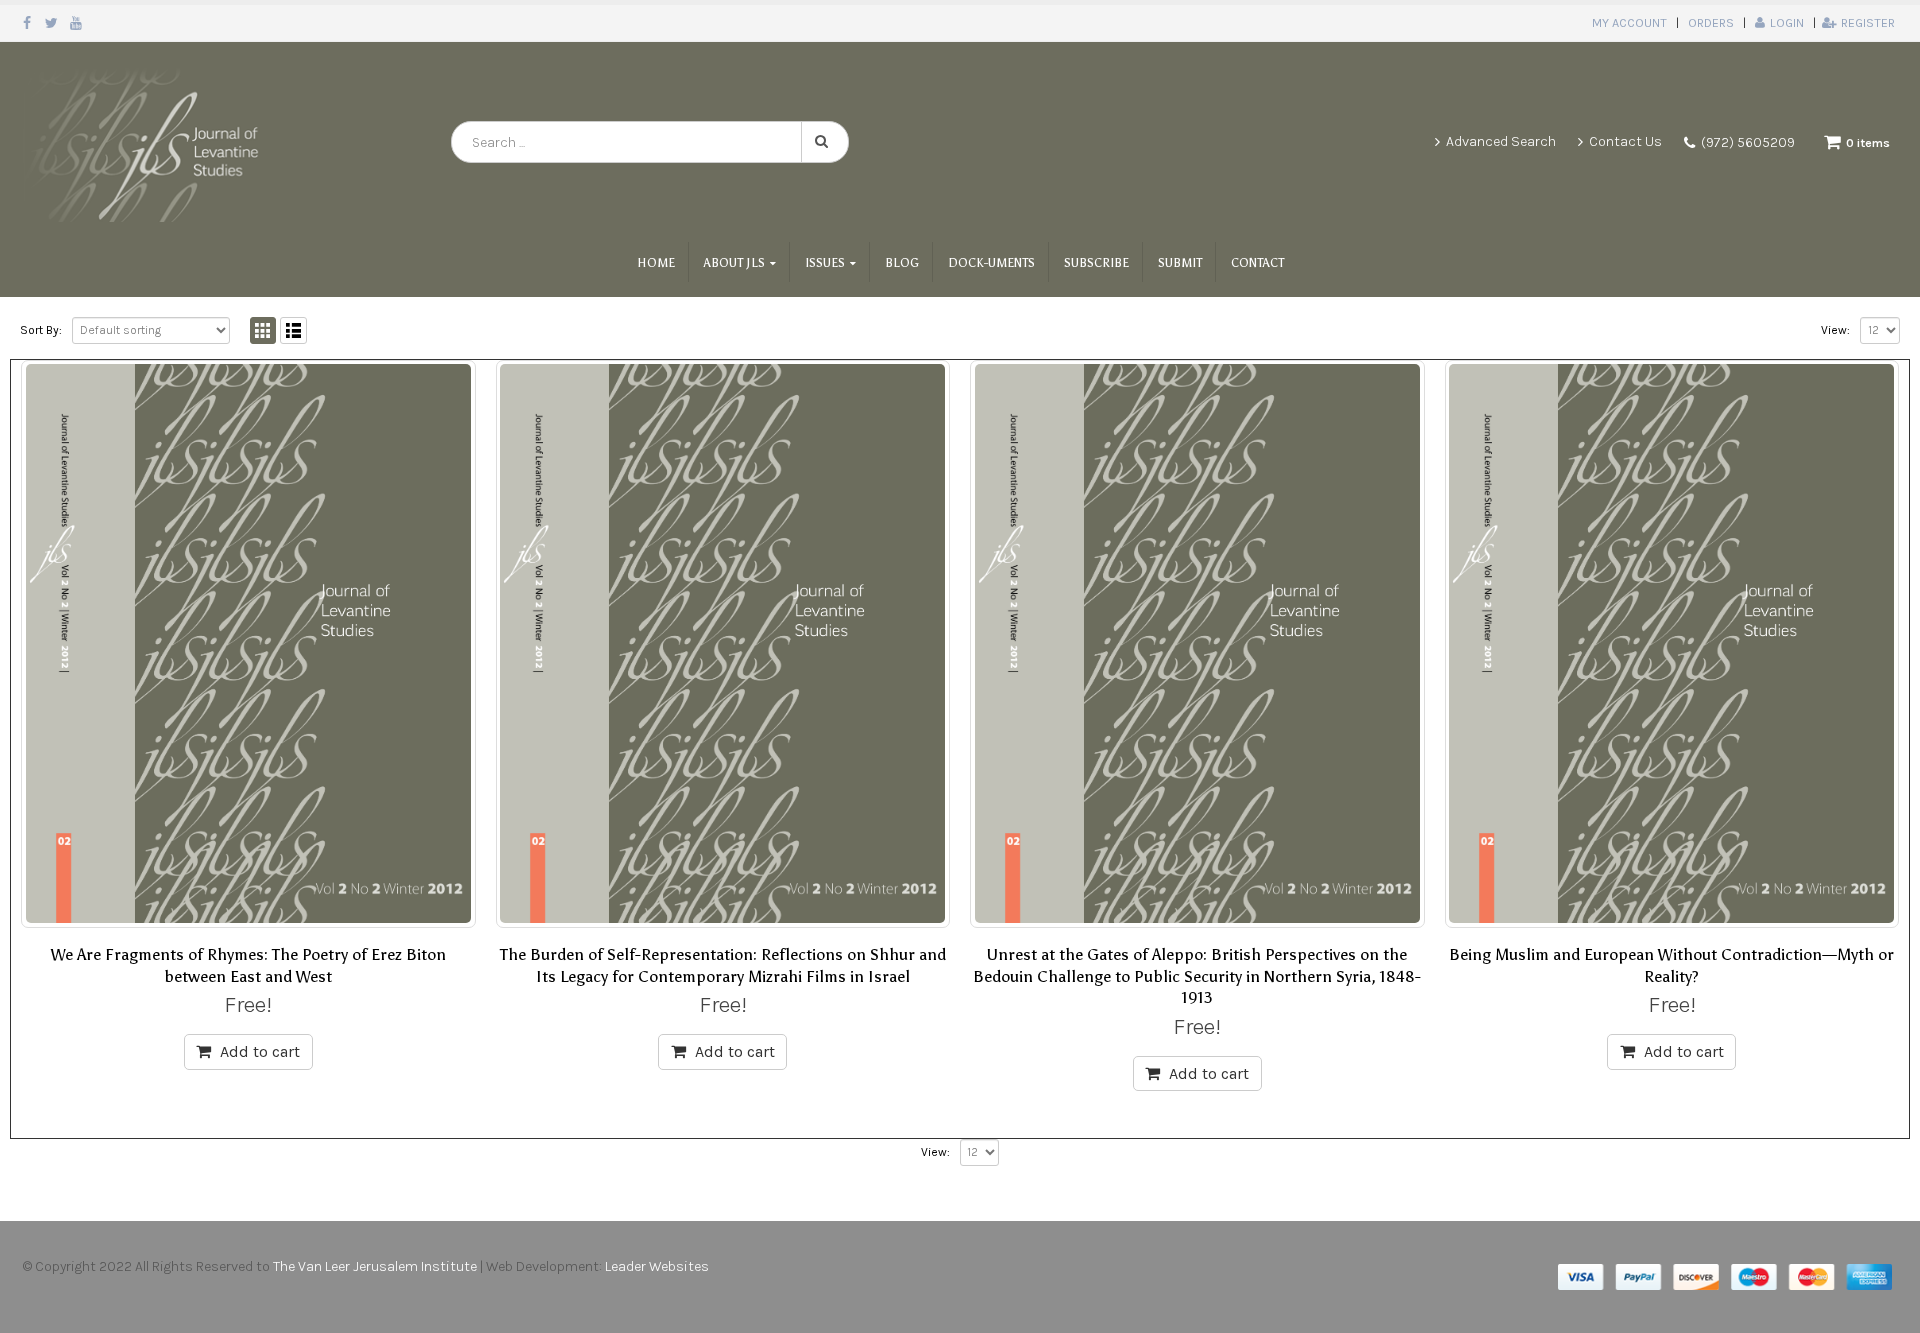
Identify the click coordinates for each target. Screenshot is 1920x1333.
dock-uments (991, 263)
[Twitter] (52, 23)
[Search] (825, 142)
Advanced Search (1501, 141)
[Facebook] (27, 23)
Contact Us (1625, 141)
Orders (1711, 22)
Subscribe (1096, 263)
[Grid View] (263, 330)
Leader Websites (658, 1266)
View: (1835, 330)
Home (656, 263)
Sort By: (41, 330)
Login (1787, 22)
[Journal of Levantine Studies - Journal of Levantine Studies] (145, 142)
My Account (1629, 22)
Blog (902, 263)
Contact (1257, 263)
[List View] (293, 330)
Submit (1180, 263)
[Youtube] (76, 23)
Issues (825, 263)
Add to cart (260, 1051)
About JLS (734, 263)
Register (1868, 22)
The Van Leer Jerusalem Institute (375, 1266)
